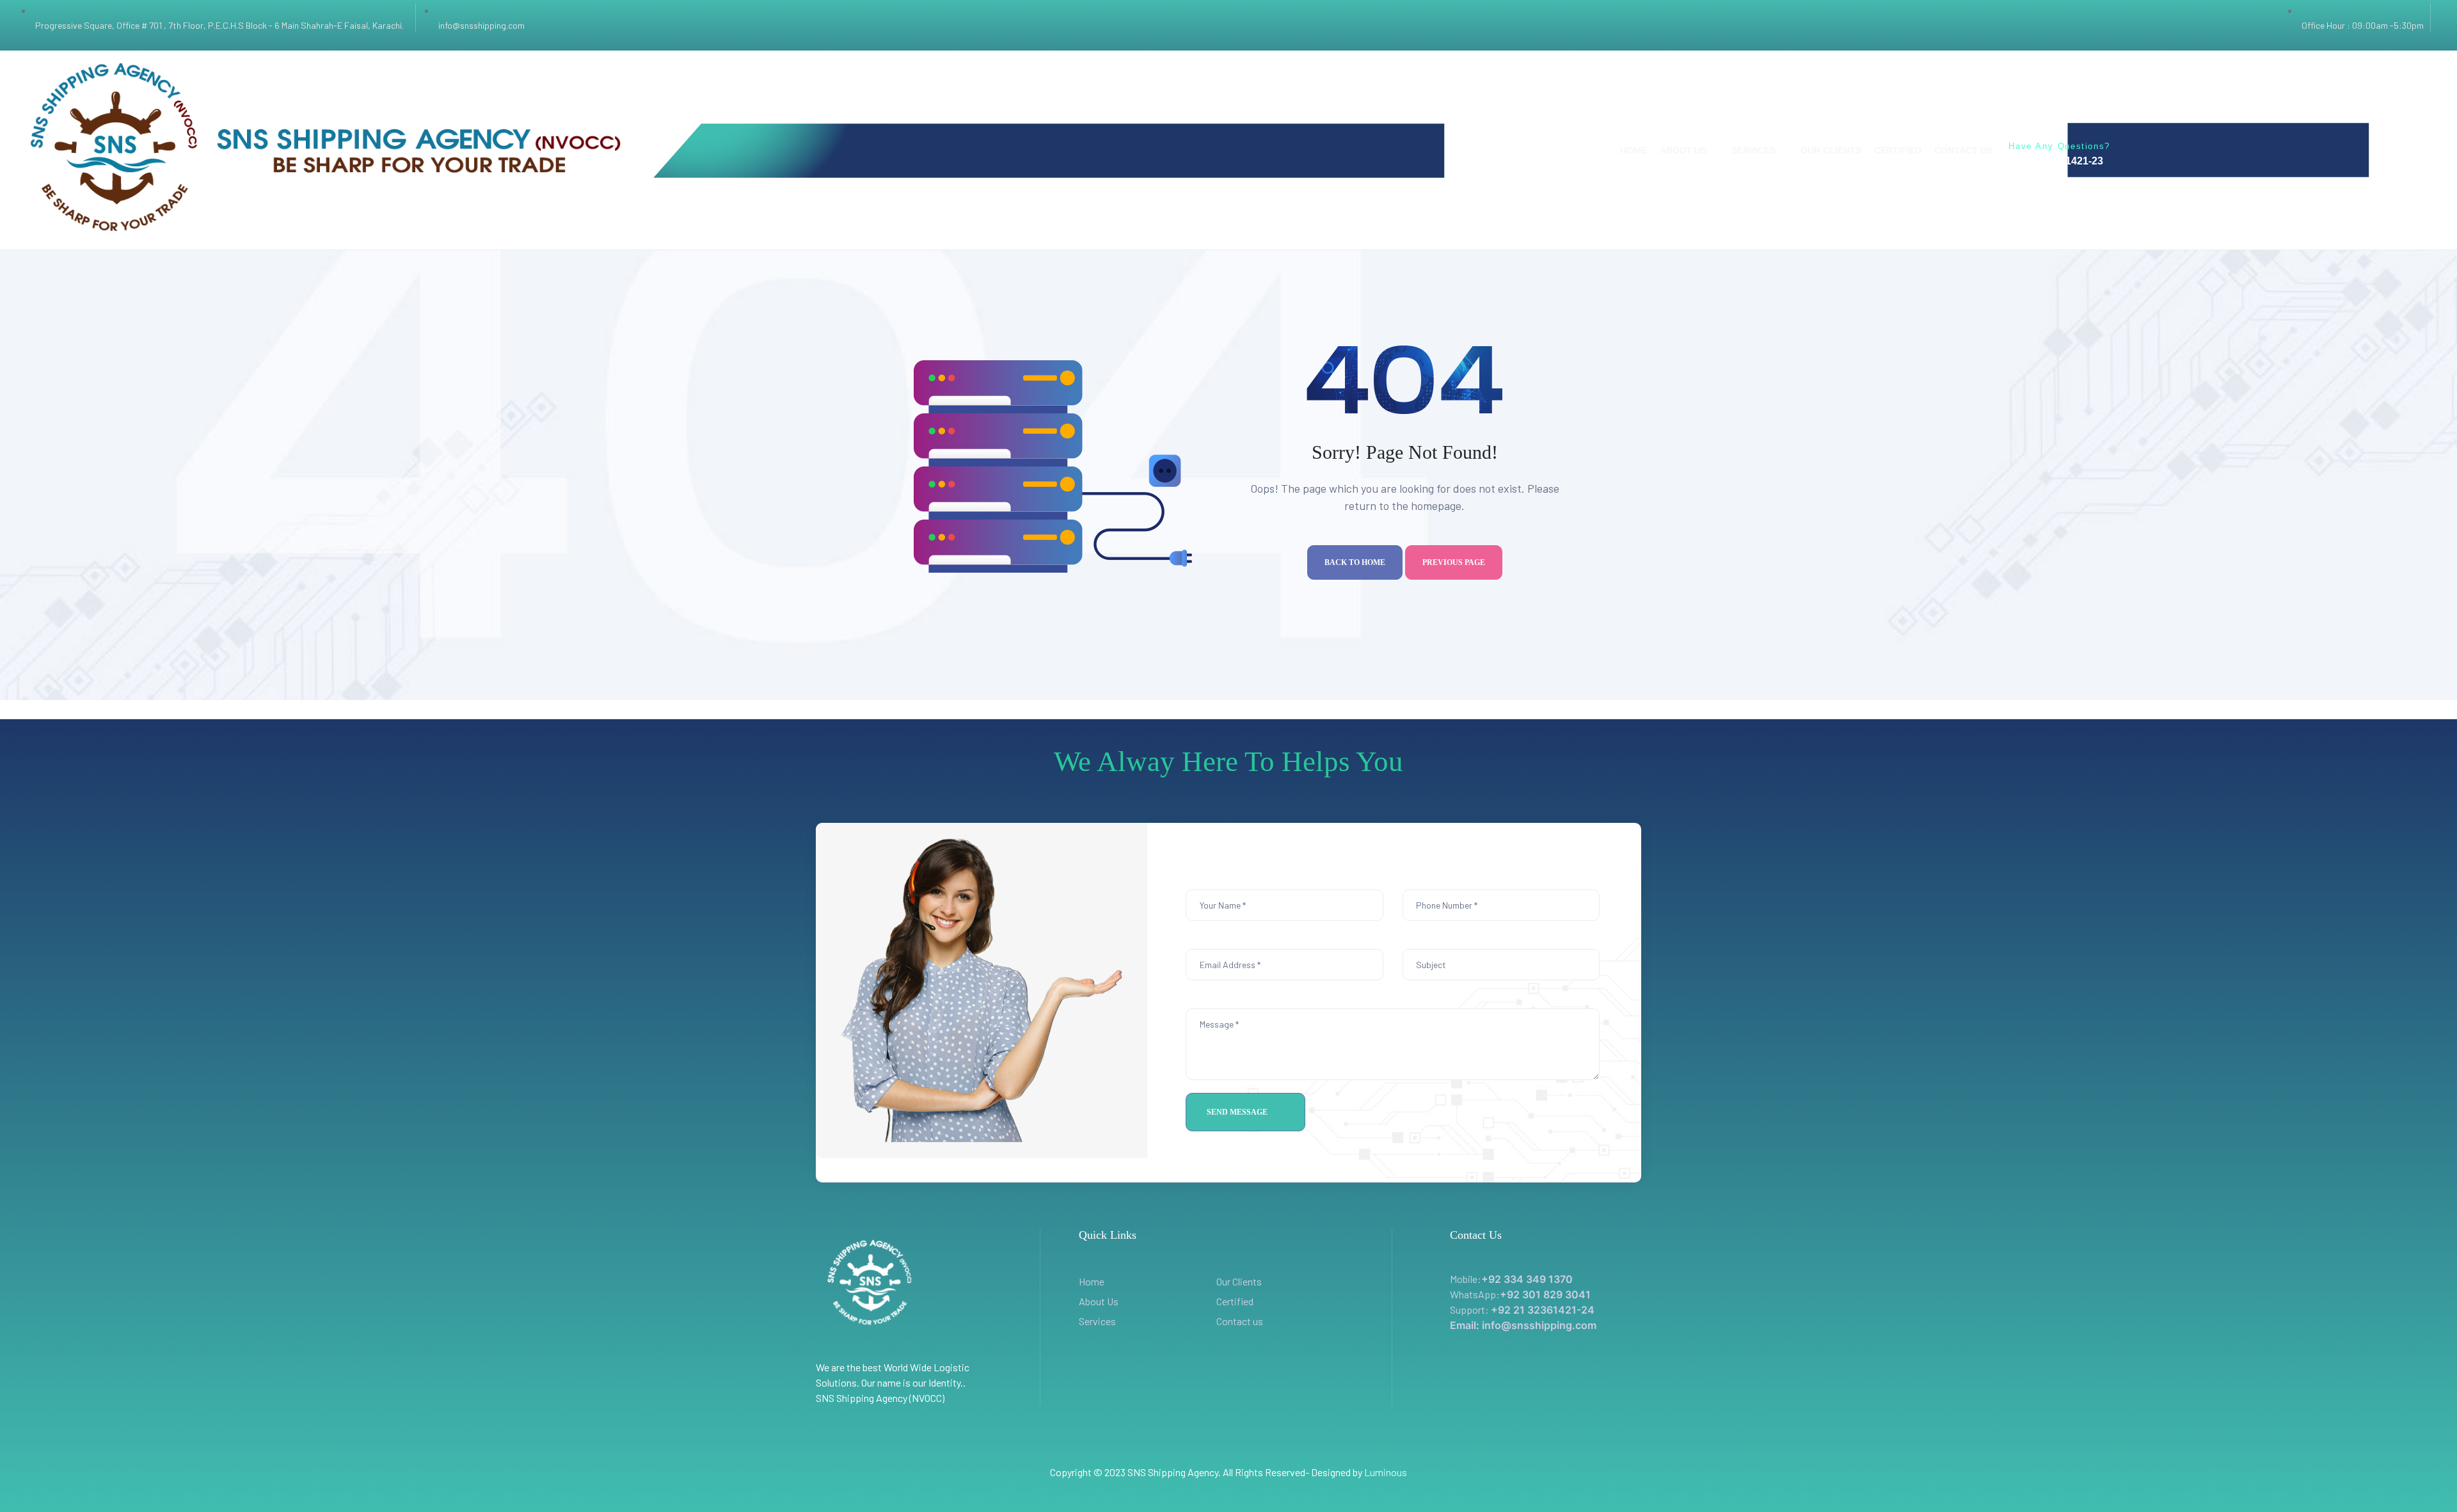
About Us (1099, 1301)
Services (1097, 1321)
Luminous (1386, 1472)
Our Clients (1239, 1281)
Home (1092, 1281)
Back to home (1355, 562)
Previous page (1454, 562)
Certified (1235, 1301)
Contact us (1240, 1321)
